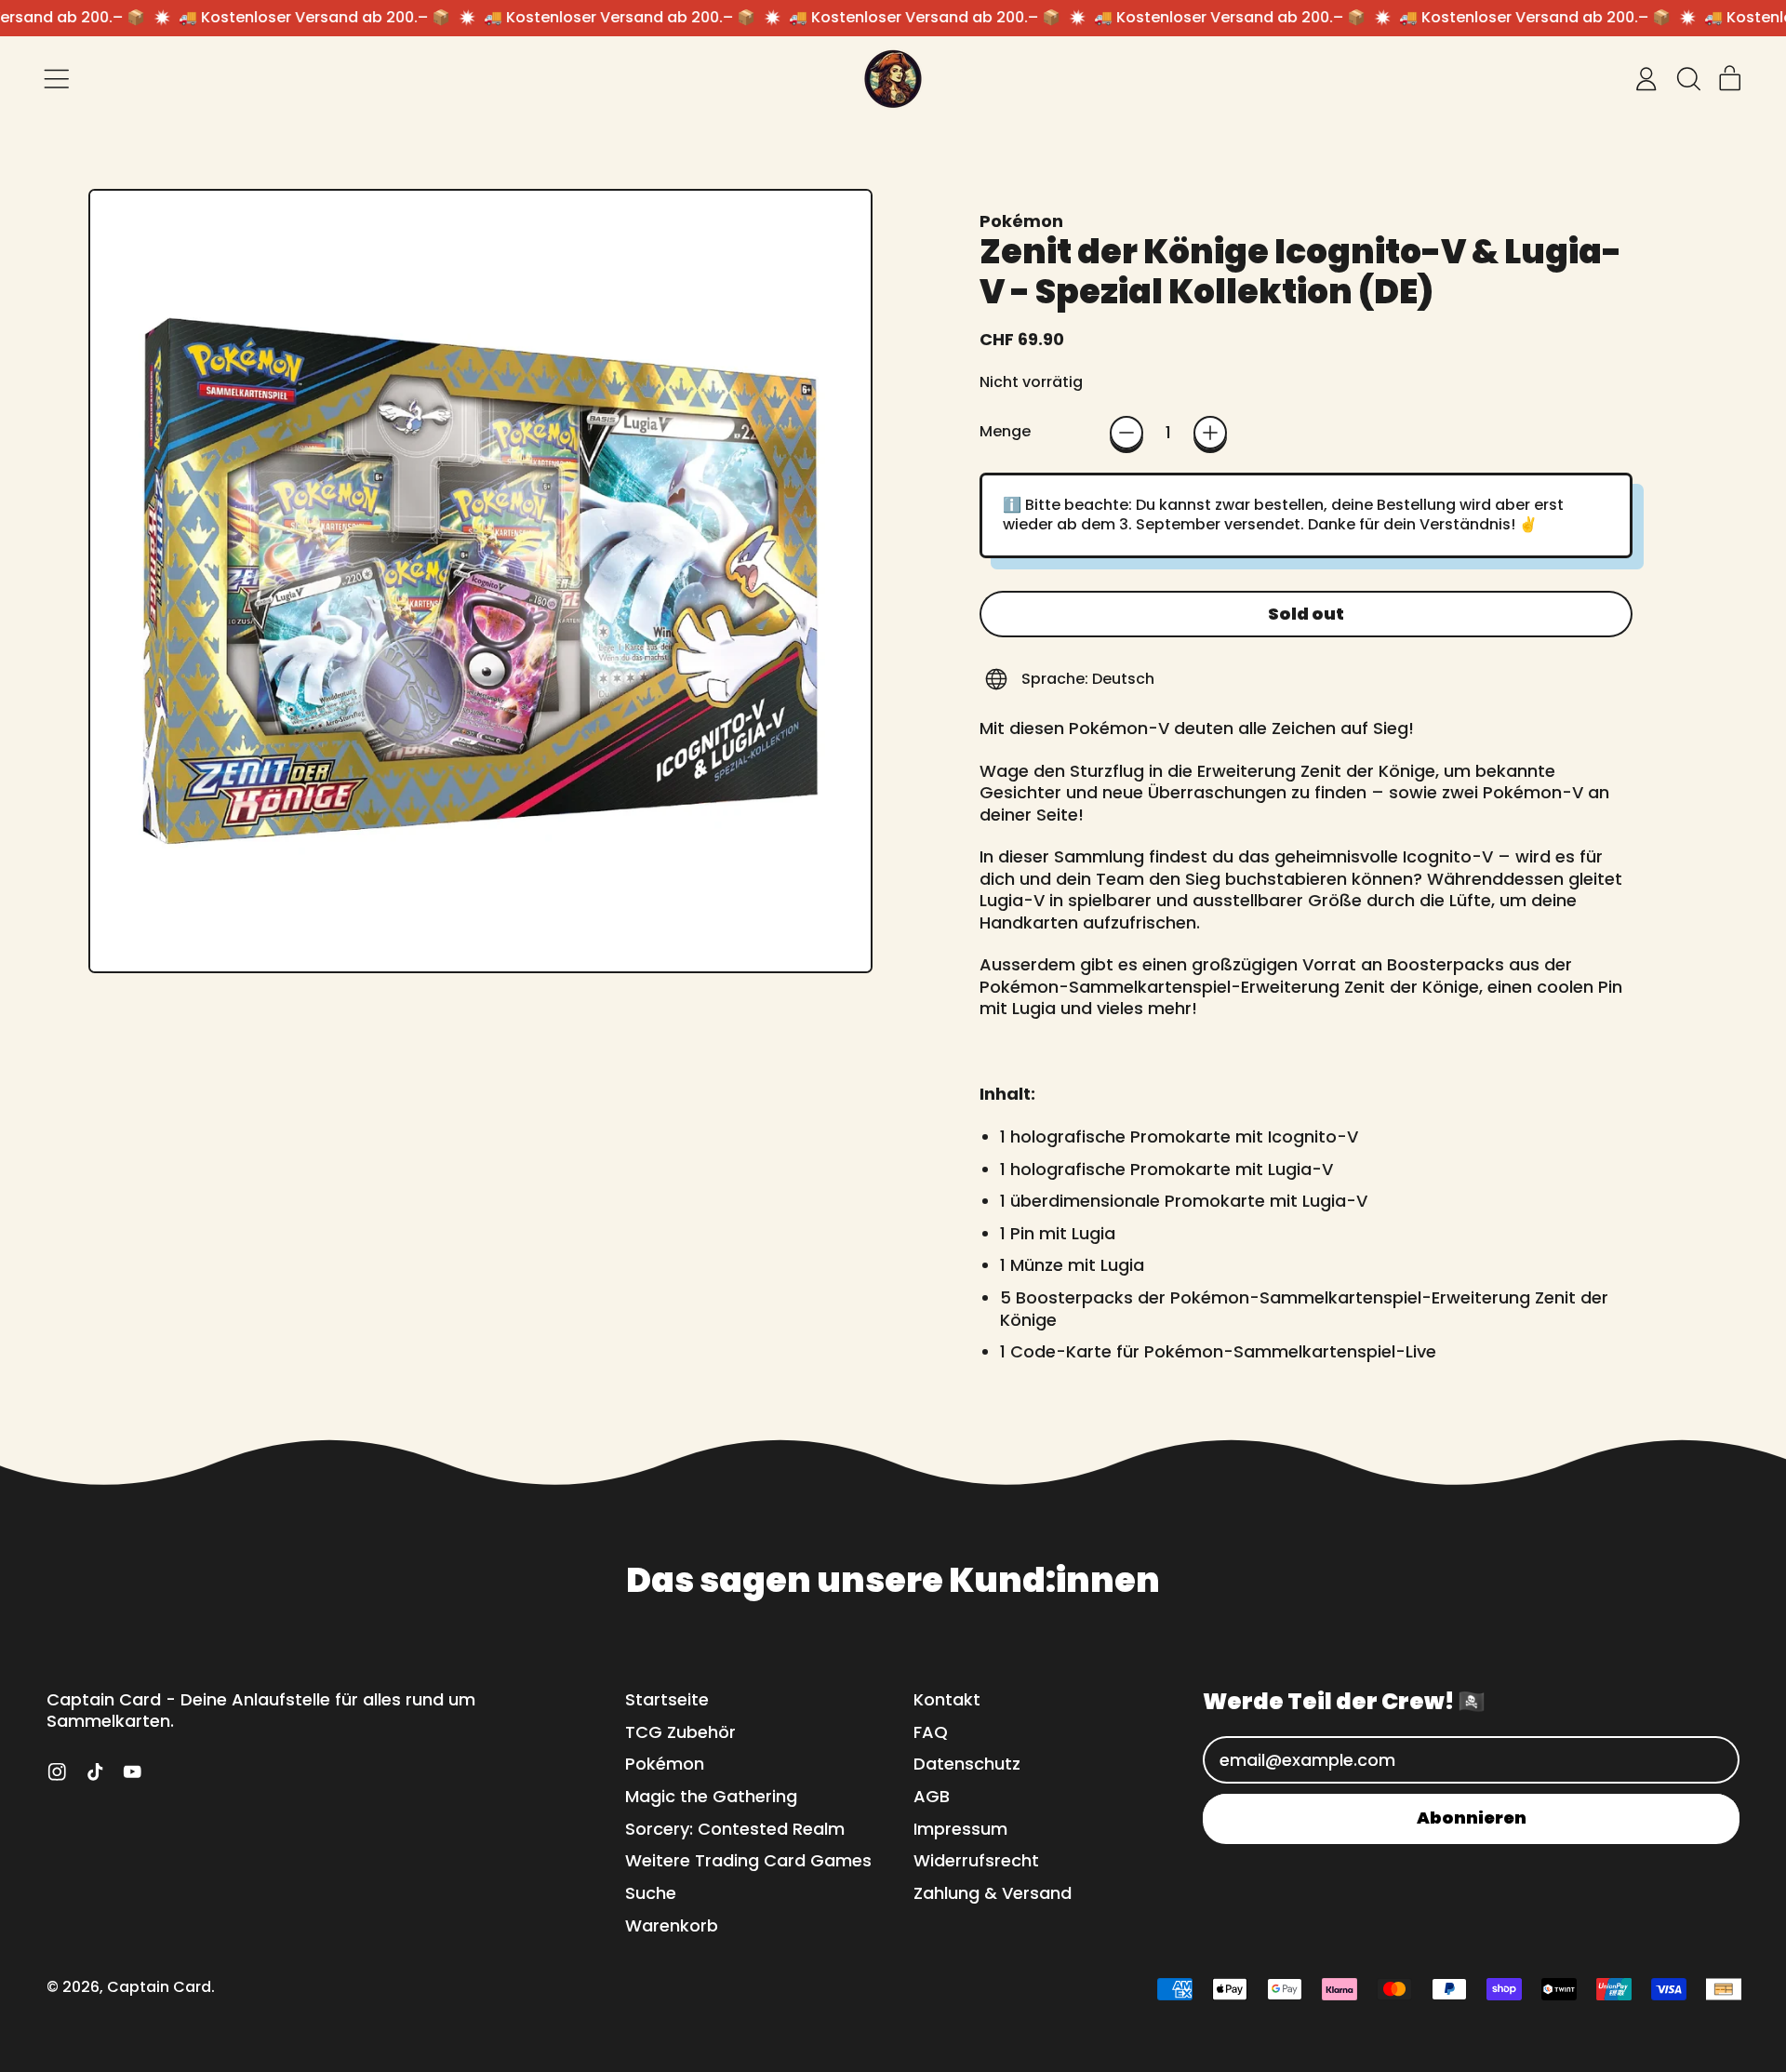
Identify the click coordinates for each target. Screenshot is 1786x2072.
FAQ (931, 1732)
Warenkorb (672, 1925)
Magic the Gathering (711, 1796)
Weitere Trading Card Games (748, 1860)
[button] (1688, 79)
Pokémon (1021, 221)
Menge (1005, 432)
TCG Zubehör (680, 1732)
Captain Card (159, 1987)
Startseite (667, 1699)
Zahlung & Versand (993, 1893)
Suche (651, 1893)
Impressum (960, 1829)
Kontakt (947, 1699)
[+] (1210, 433)
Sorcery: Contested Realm (735, 1829)
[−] (1126, 433)
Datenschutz (967, 1764)
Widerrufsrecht (976, 1860)
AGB (932, 1796)
